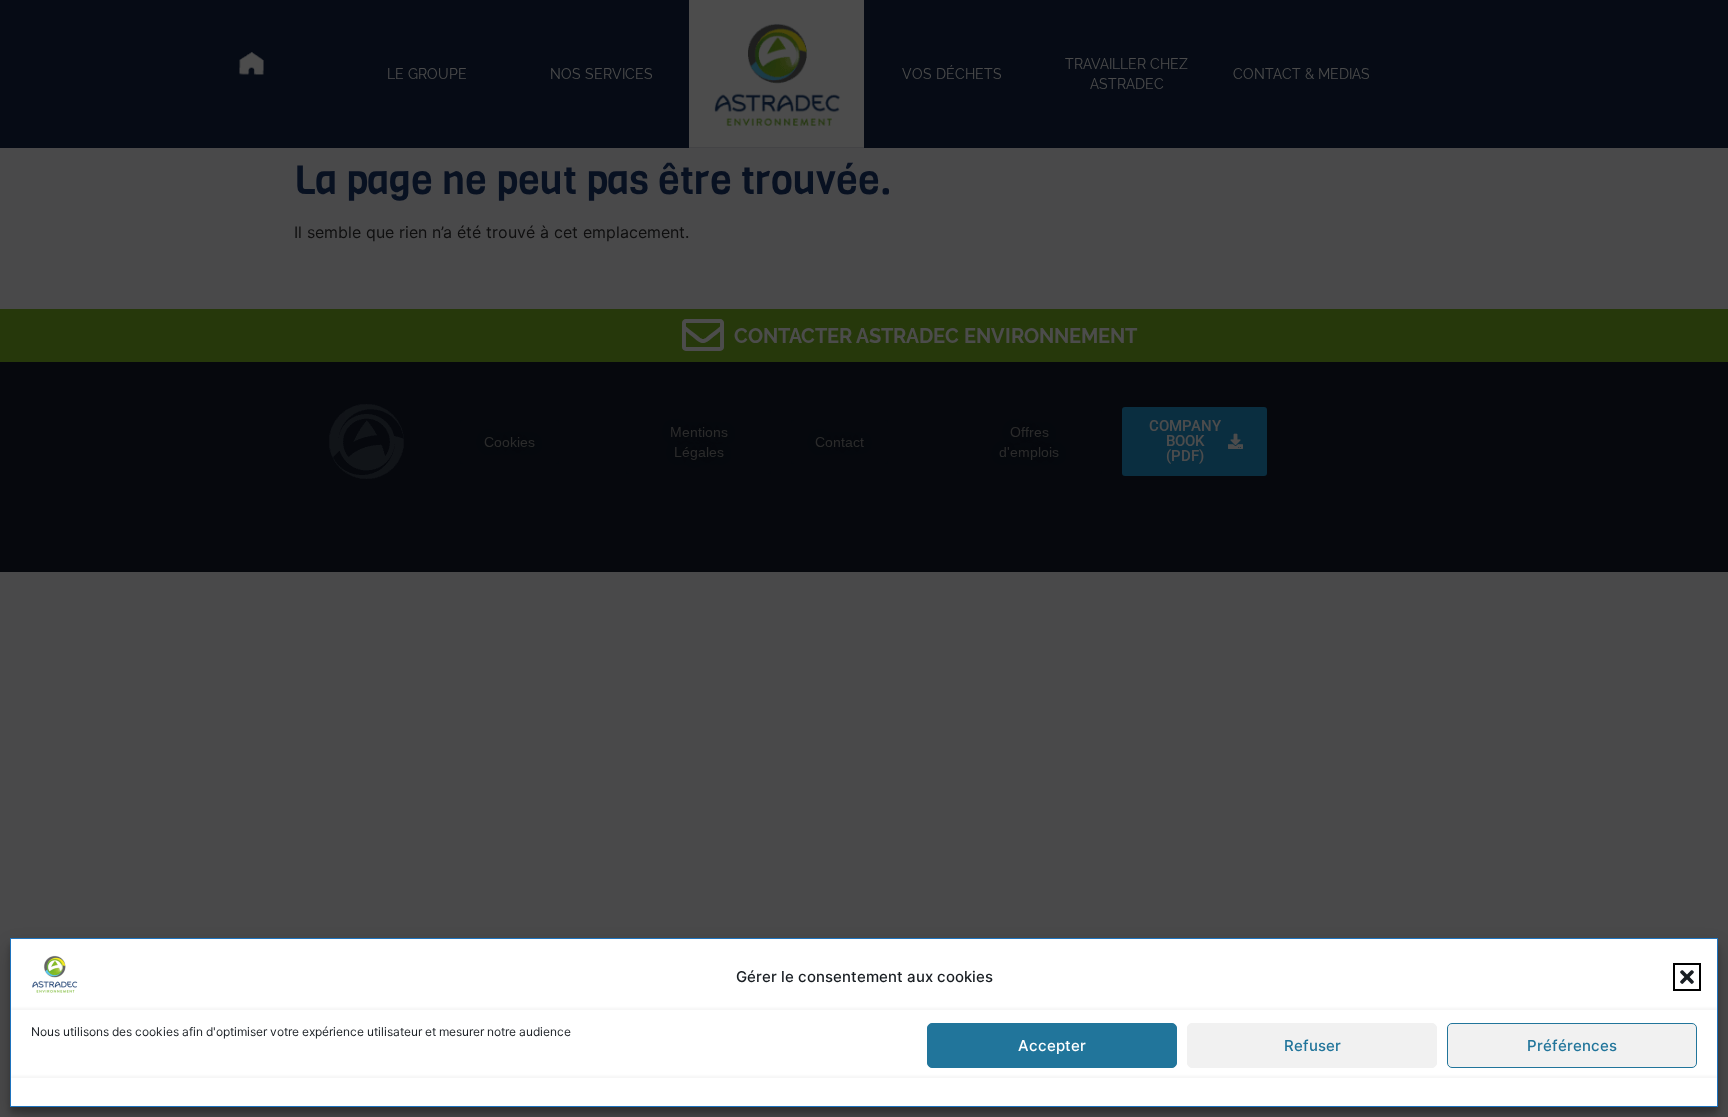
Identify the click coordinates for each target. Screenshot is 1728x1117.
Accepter (1052, 1045)
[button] (1687, 977)
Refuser (1312, 1045)
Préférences (1572, 1045)
